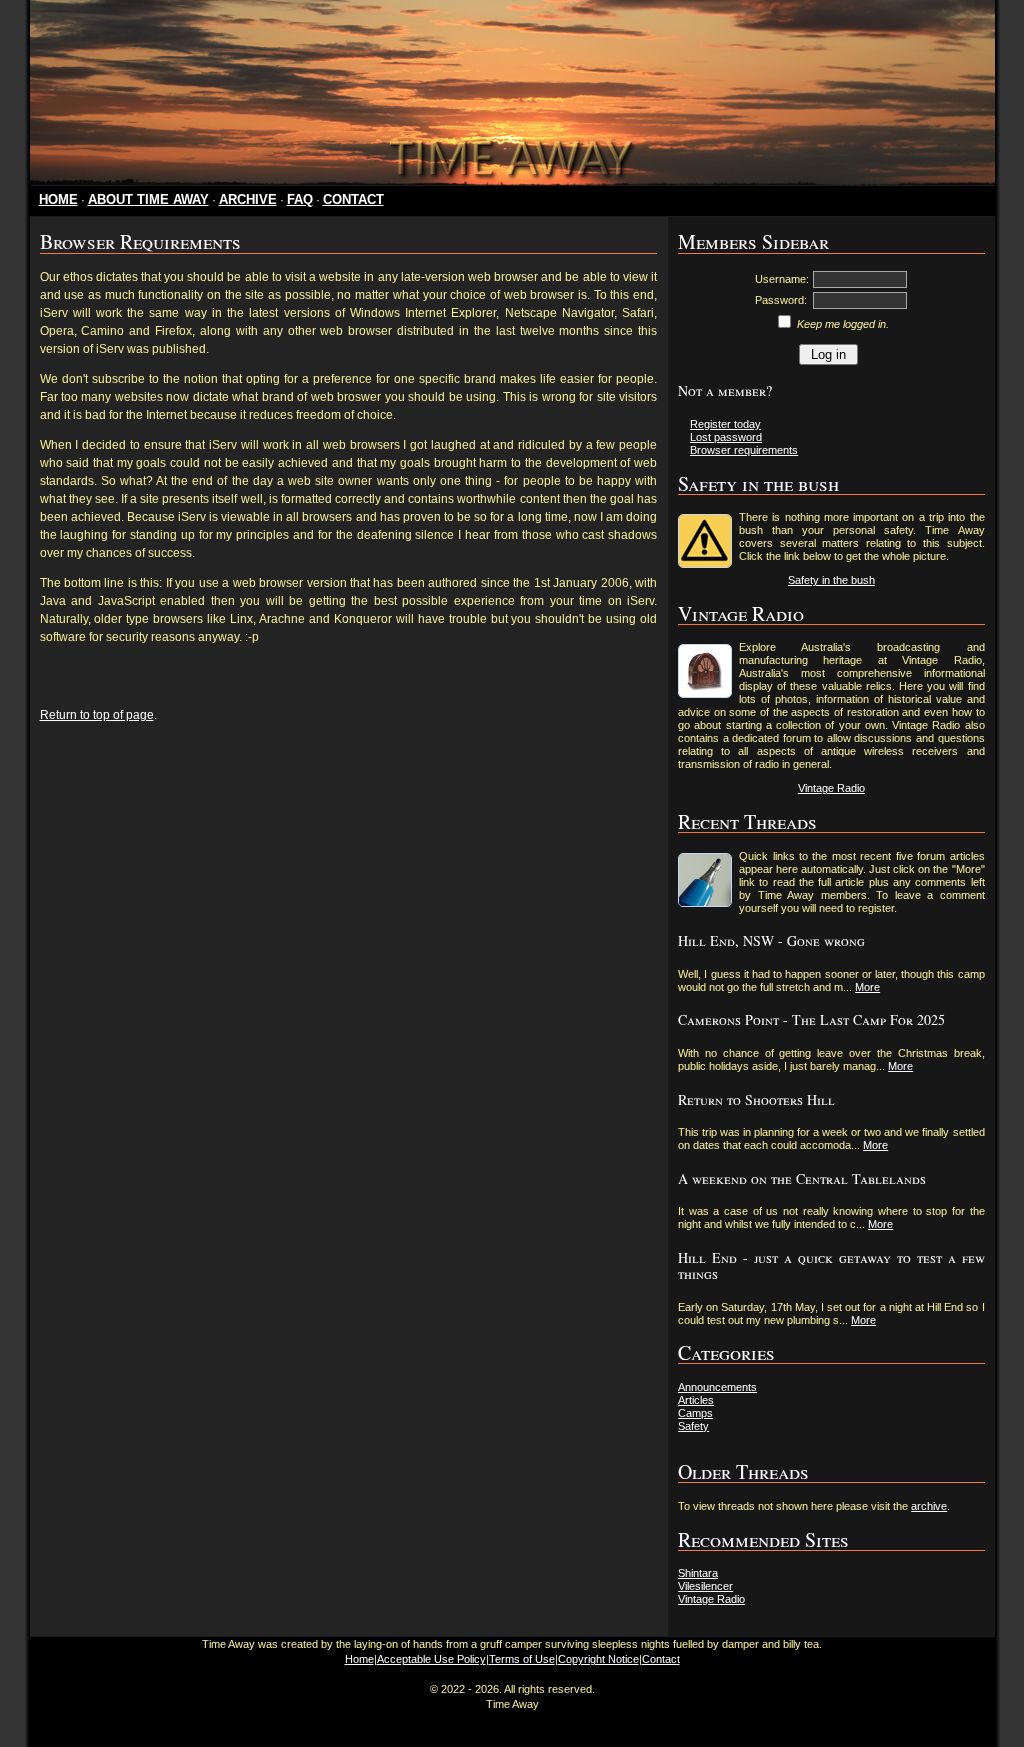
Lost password (726, 437)
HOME (58, 199)
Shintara (698, 1573)
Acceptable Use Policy (431, 1659)
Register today (725, 424)
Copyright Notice (598, 1659)
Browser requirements (744, 450)
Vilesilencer (705, 1586)
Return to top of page (97, 715)
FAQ (300, 199)
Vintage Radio (831, 788)
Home (359, 1659)
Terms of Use (522, 1659)
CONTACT (353, 199)
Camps (695, 1413)
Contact (661, 1659)
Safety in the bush (831, 580)
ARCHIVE (248, 199)
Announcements (717, 1387)
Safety (693, 1426)
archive (929, 1506)
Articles (696, 1400)
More (867, 987)
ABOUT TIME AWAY (148, 199)
